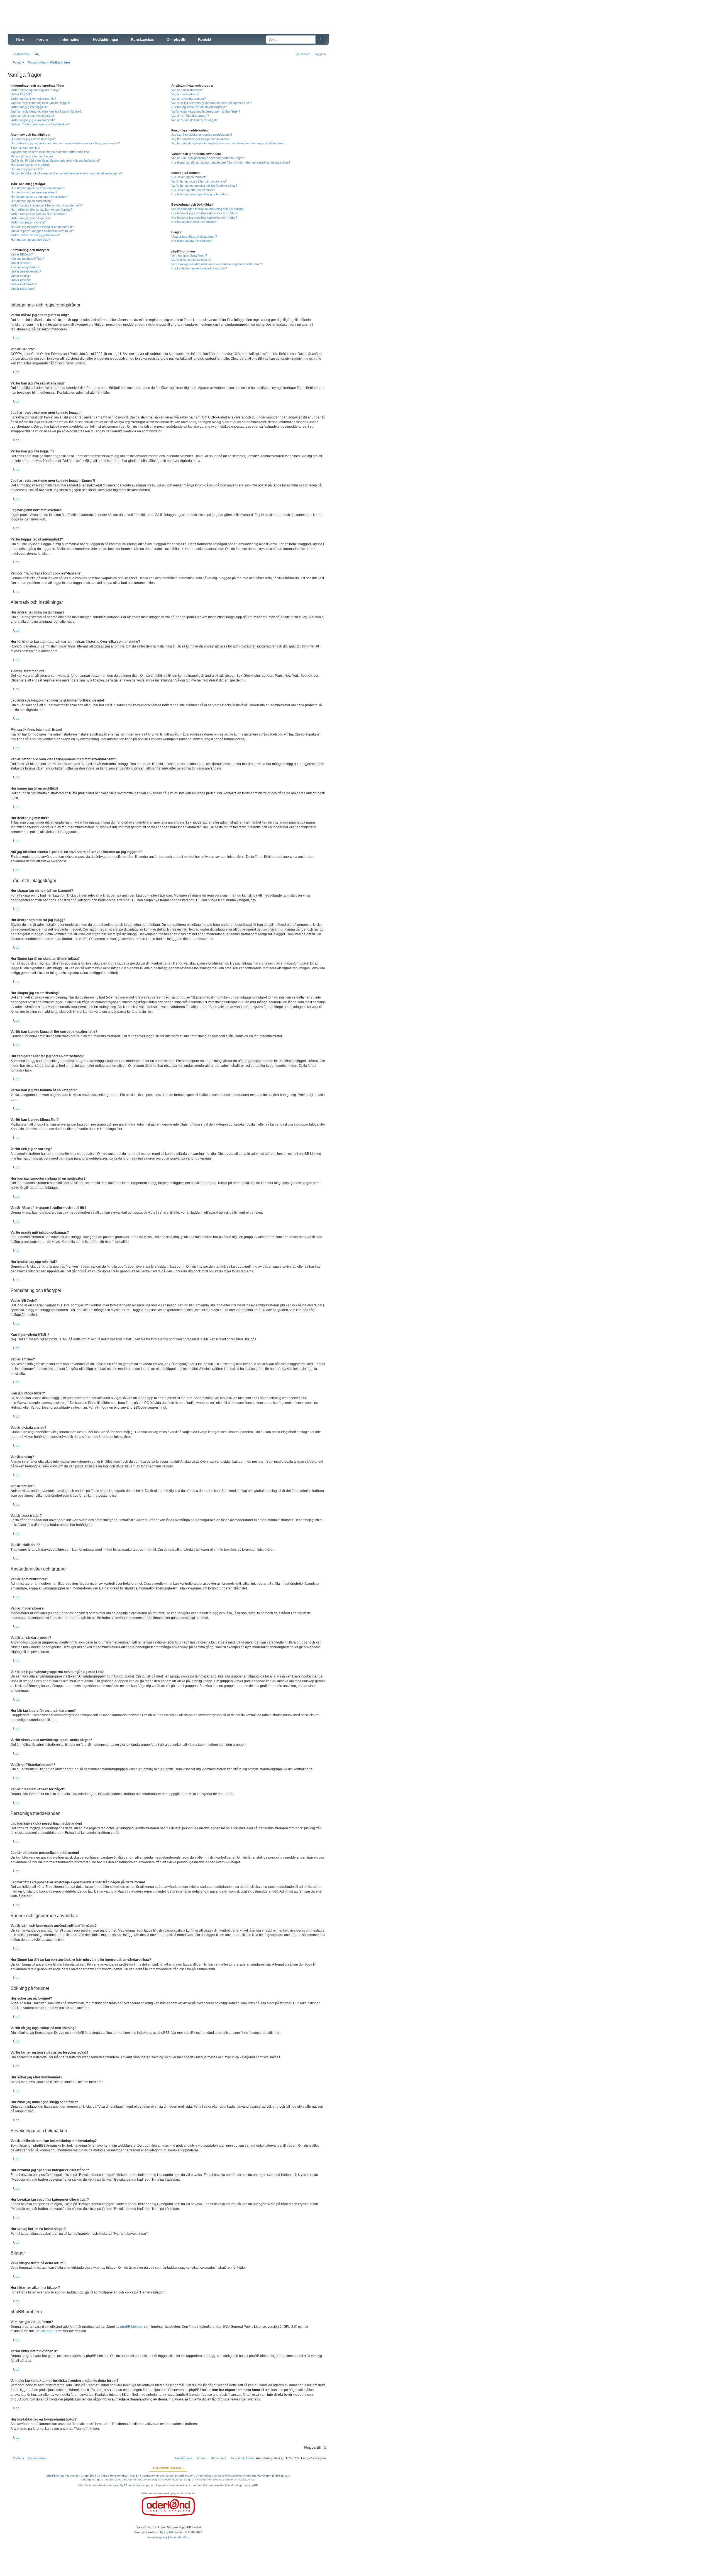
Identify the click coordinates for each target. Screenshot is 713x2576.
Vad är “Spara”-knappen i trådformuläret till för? (42, 231)
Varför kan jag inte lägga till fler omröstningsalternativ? (47, 205)
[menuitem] (35, 54)
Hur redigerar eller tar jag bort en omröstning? (41, 210)
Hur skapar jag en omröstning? (31, 201)
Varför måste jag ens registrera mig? (35, 90)
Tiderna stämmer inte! (25, 148)
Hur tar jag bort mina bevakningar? (195, 222)
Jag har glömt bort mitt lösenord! (32, 116)
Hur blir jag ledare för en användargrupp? (199, 107)
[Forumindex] (50, 21)
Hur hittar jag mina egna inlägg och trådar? (200, 194)
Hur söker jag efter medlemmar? (193, 190)
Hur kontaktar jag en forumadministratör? (199, 268)
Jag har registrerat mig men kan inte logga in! (41, 103)
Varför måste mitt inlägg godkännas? (35, 235)
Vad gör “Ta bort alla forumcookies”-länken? (40, 124)
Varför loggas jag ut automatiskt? (33, 120)
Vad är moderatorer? (185, 94)
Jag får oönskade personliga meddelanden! (200, 139)
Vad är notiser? (21, 280)
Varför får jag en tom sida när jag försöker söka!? (204, 186)
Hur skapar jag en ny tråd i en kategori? (37, 188)
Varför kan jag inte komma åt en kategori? (39, 214)
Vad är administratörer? (187, 90)
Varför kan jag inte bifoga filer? (31, 218)
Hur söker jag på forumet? (189, 177)
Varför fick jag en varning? (28, 222)
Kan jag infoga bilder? (25, 267)
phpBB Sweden (174, 2532)
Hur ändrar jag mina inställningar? (33, 139)
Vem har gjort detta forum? (189, 255)
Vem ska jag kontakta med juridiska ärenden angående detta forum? (217, 264)
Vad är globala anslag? (26, 271)
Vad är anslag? (21, 276)
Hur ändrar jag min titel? (27, 169)
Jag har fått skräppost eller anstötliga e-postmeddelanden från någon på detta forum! (228, 143)
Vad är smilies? (21, 263)
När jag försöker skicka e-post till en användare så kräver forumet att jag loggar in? (67, 173)
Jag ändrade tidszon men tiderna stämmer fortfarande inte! (50, 152)
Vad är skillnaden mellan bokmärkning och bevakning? (208, 209)
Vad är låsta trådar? (24, 284)
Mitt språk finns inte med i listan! (32, 156)
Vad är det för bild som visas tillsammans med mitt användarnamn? (56, 160)
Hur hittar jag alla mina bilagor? (192, 241)
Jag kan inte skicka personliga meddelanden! (202, 135)
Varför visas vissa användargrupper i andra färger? (206, 111)
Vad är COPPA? (21, 94)
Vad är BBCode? (22, 254)
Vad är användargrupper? (189, 99)
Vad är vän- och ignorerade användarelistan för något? (208, 158)
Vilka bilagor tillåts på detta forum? (194, 237)
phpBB (151, 2527)
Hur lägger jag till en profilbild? (30, 165)
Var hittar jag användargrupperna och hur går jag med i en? (211, 103)
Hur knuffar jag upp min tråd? (30, 240)
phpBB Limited (131, 2327)
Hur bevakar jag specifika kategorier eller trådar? (204, 213)
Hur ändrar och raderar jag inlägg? (34, 192)
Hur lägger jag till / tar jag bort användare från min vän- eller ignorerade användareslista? (231, 162)
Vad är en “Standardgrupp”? (190, 116)
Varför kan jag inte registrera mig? (33, 99)
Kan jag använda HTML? (27, 259)
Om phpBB (49, 2331)
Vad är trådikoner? (23, 289)
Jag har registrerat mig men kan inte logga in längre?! (46, 111)
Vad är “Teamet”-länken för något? (194, 120)
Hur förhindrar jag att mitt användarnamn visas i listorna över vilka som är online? (65, 143)
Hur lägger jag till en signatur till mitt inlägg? (39, 197)
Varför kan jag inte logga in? (29, 107)
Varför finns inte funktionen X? (191, 260)
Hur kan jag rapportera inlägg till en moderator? (42, 227)
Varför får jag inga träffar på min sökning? (199, 181)
